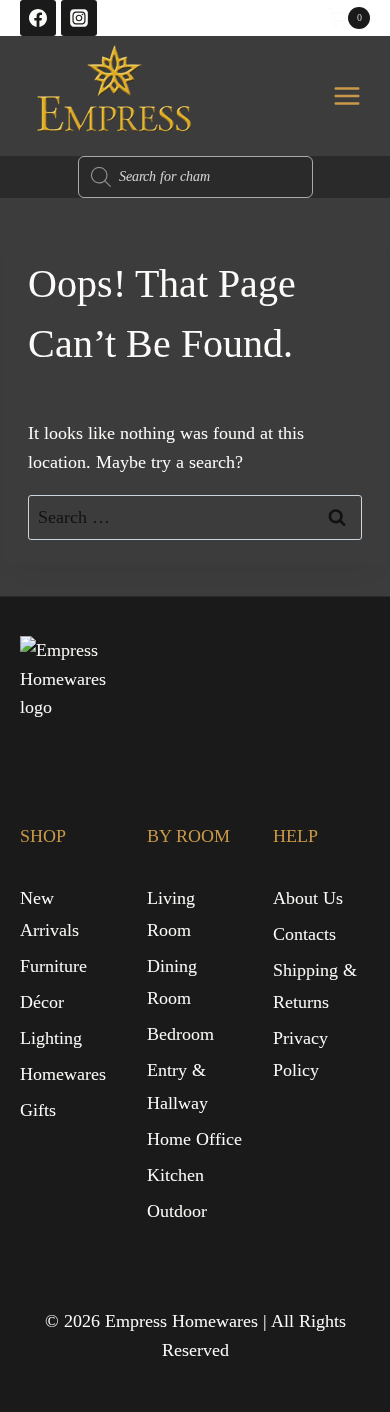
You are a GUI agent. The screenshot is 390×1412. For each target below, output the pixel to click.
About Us (308, 898)
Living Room (171, 914)
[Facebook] (38, 18)
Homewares (63, 1074)
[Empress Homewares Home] (73, 689)
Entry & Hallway (177, 1086)
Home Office (194, 1139)
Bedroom (180, 1034)
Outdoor (177, 1211)
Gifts (38, 1110)
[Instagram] (79, 18)
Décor (42, 1002)
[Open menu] (346, 95)
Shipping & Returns (315, 986)
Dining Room (172, 982)
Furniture (53, 966)
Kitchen (175, 1175)
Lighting (51, 1038)
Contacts (304, 934)
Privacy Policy (300, 1054)
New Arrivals (49, 914)
